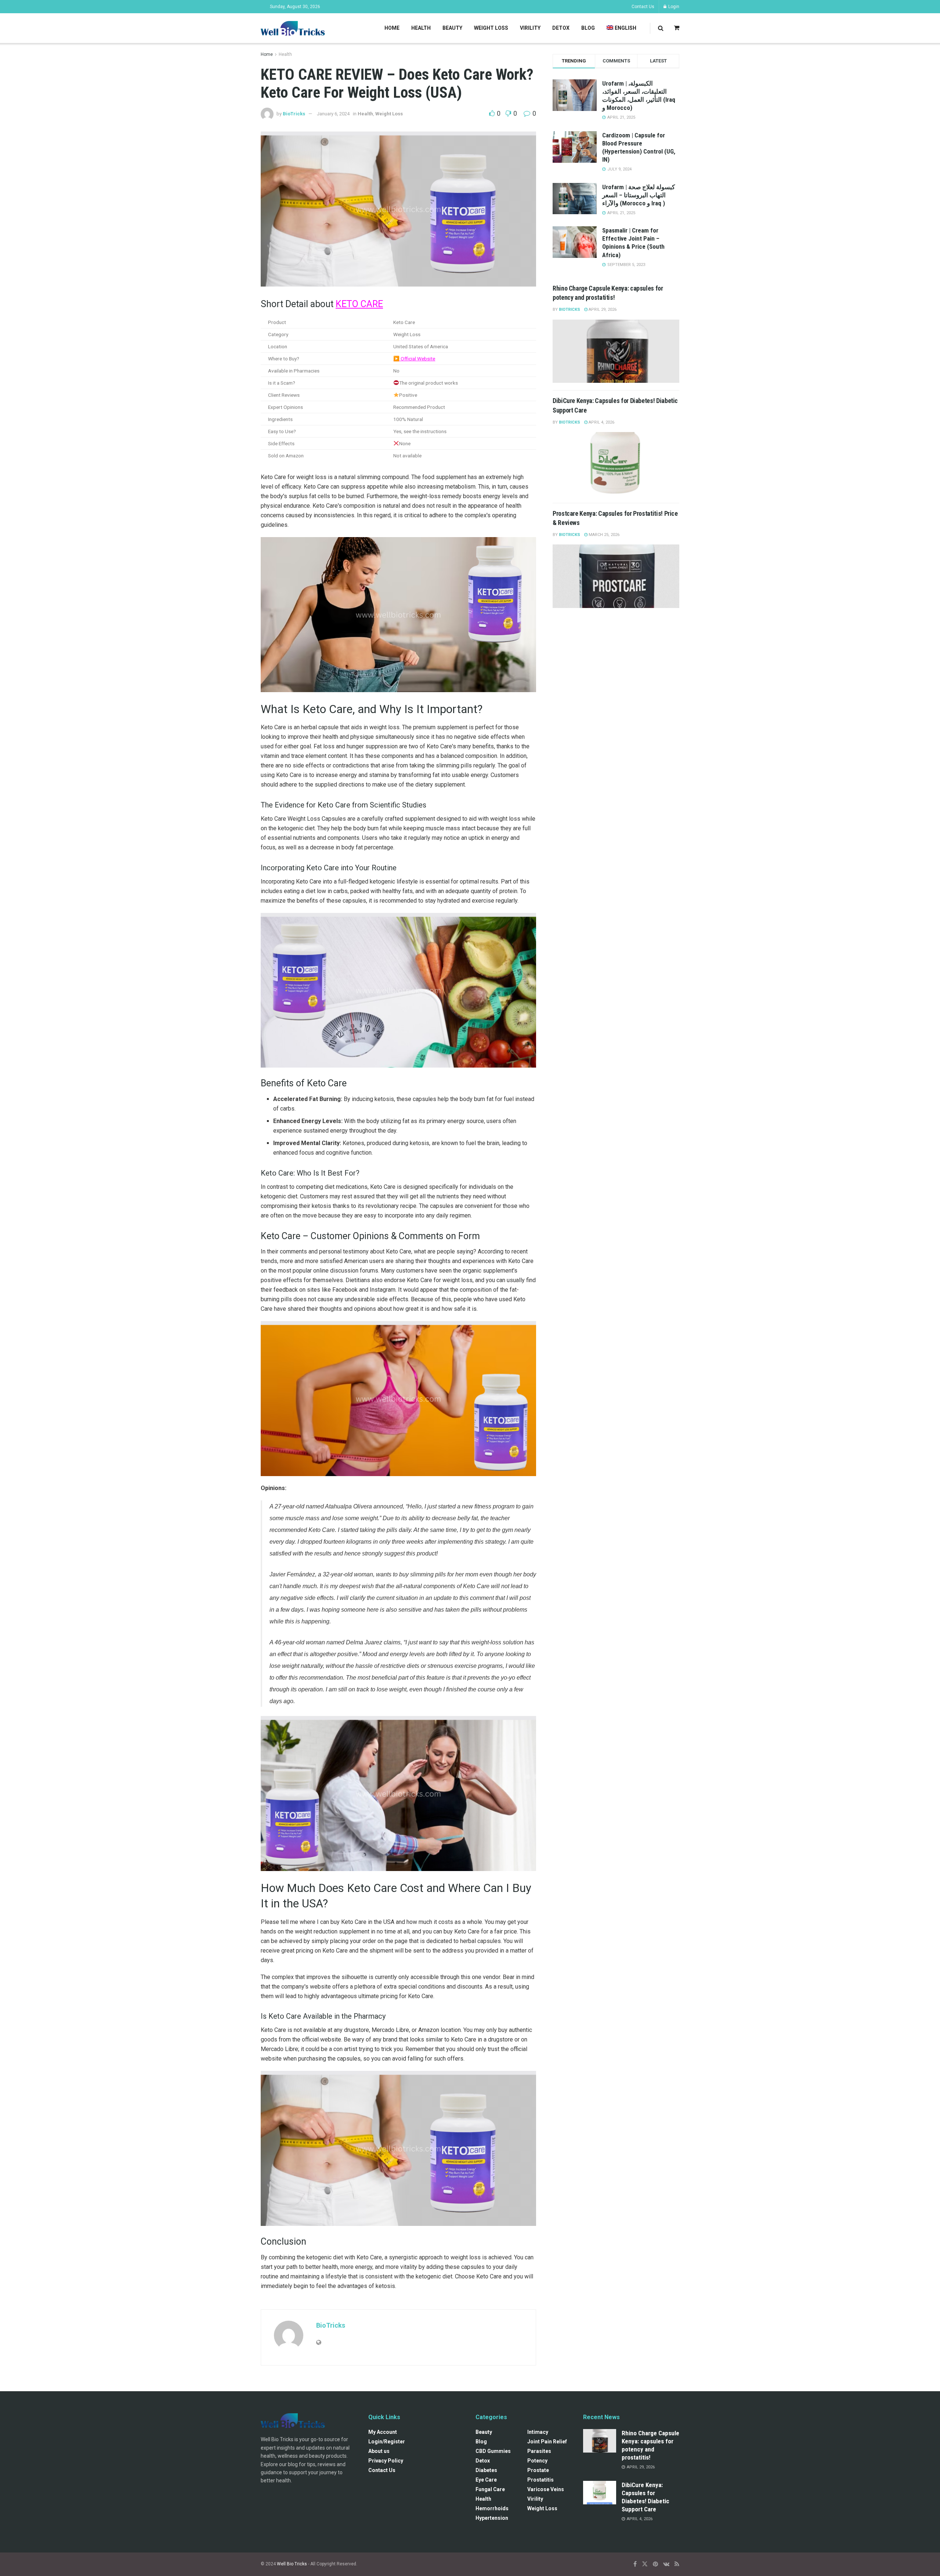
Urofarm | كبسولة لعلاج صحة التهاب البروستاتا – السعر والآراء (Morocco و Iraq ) (639, 195)
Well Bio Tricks (292, 2564)
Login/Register (387, 2442)
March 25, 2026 (603, 535)
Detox (561, 28)
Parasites (539, 2451)
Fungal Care (490, 2489)
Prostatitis (540, 2480)
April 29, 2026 (602, 310)
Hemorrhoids (492, 2508)
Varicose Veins (546, 2489)
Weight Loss (491, 28)
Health (421, 28)
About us (379, 2451)
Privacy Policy (386, 2461)
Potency (537, 2461)
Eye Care (486, 2480)
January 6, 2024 (333, 114)
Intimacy (538, 2432)
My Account (383, 2432)
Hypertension (492, 2518)
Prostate (538, 2470)
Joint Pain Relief (547, 2442)
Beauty (452, 28)
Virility (530, 28)
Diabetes (486, 2470)
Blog (588, 28)
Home (392, 28)
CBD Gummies (493, 2451)
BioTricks (294, 114)
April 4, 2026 (601, 422)
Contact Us (643, 7)
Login (673, 7)
